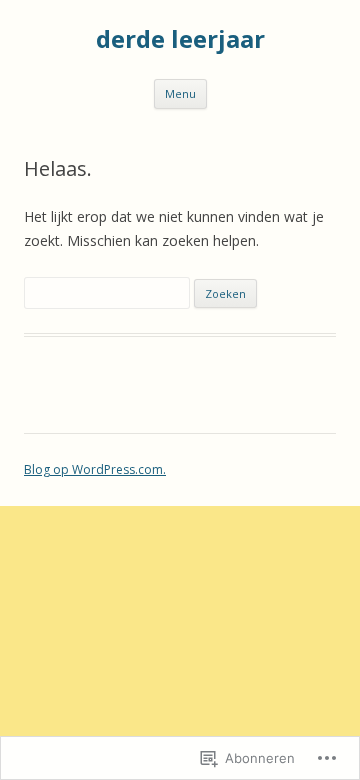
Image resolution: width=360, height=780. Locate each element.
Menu (180, 93)
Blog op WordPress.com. (95, 469)
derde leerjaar (180, 39)
